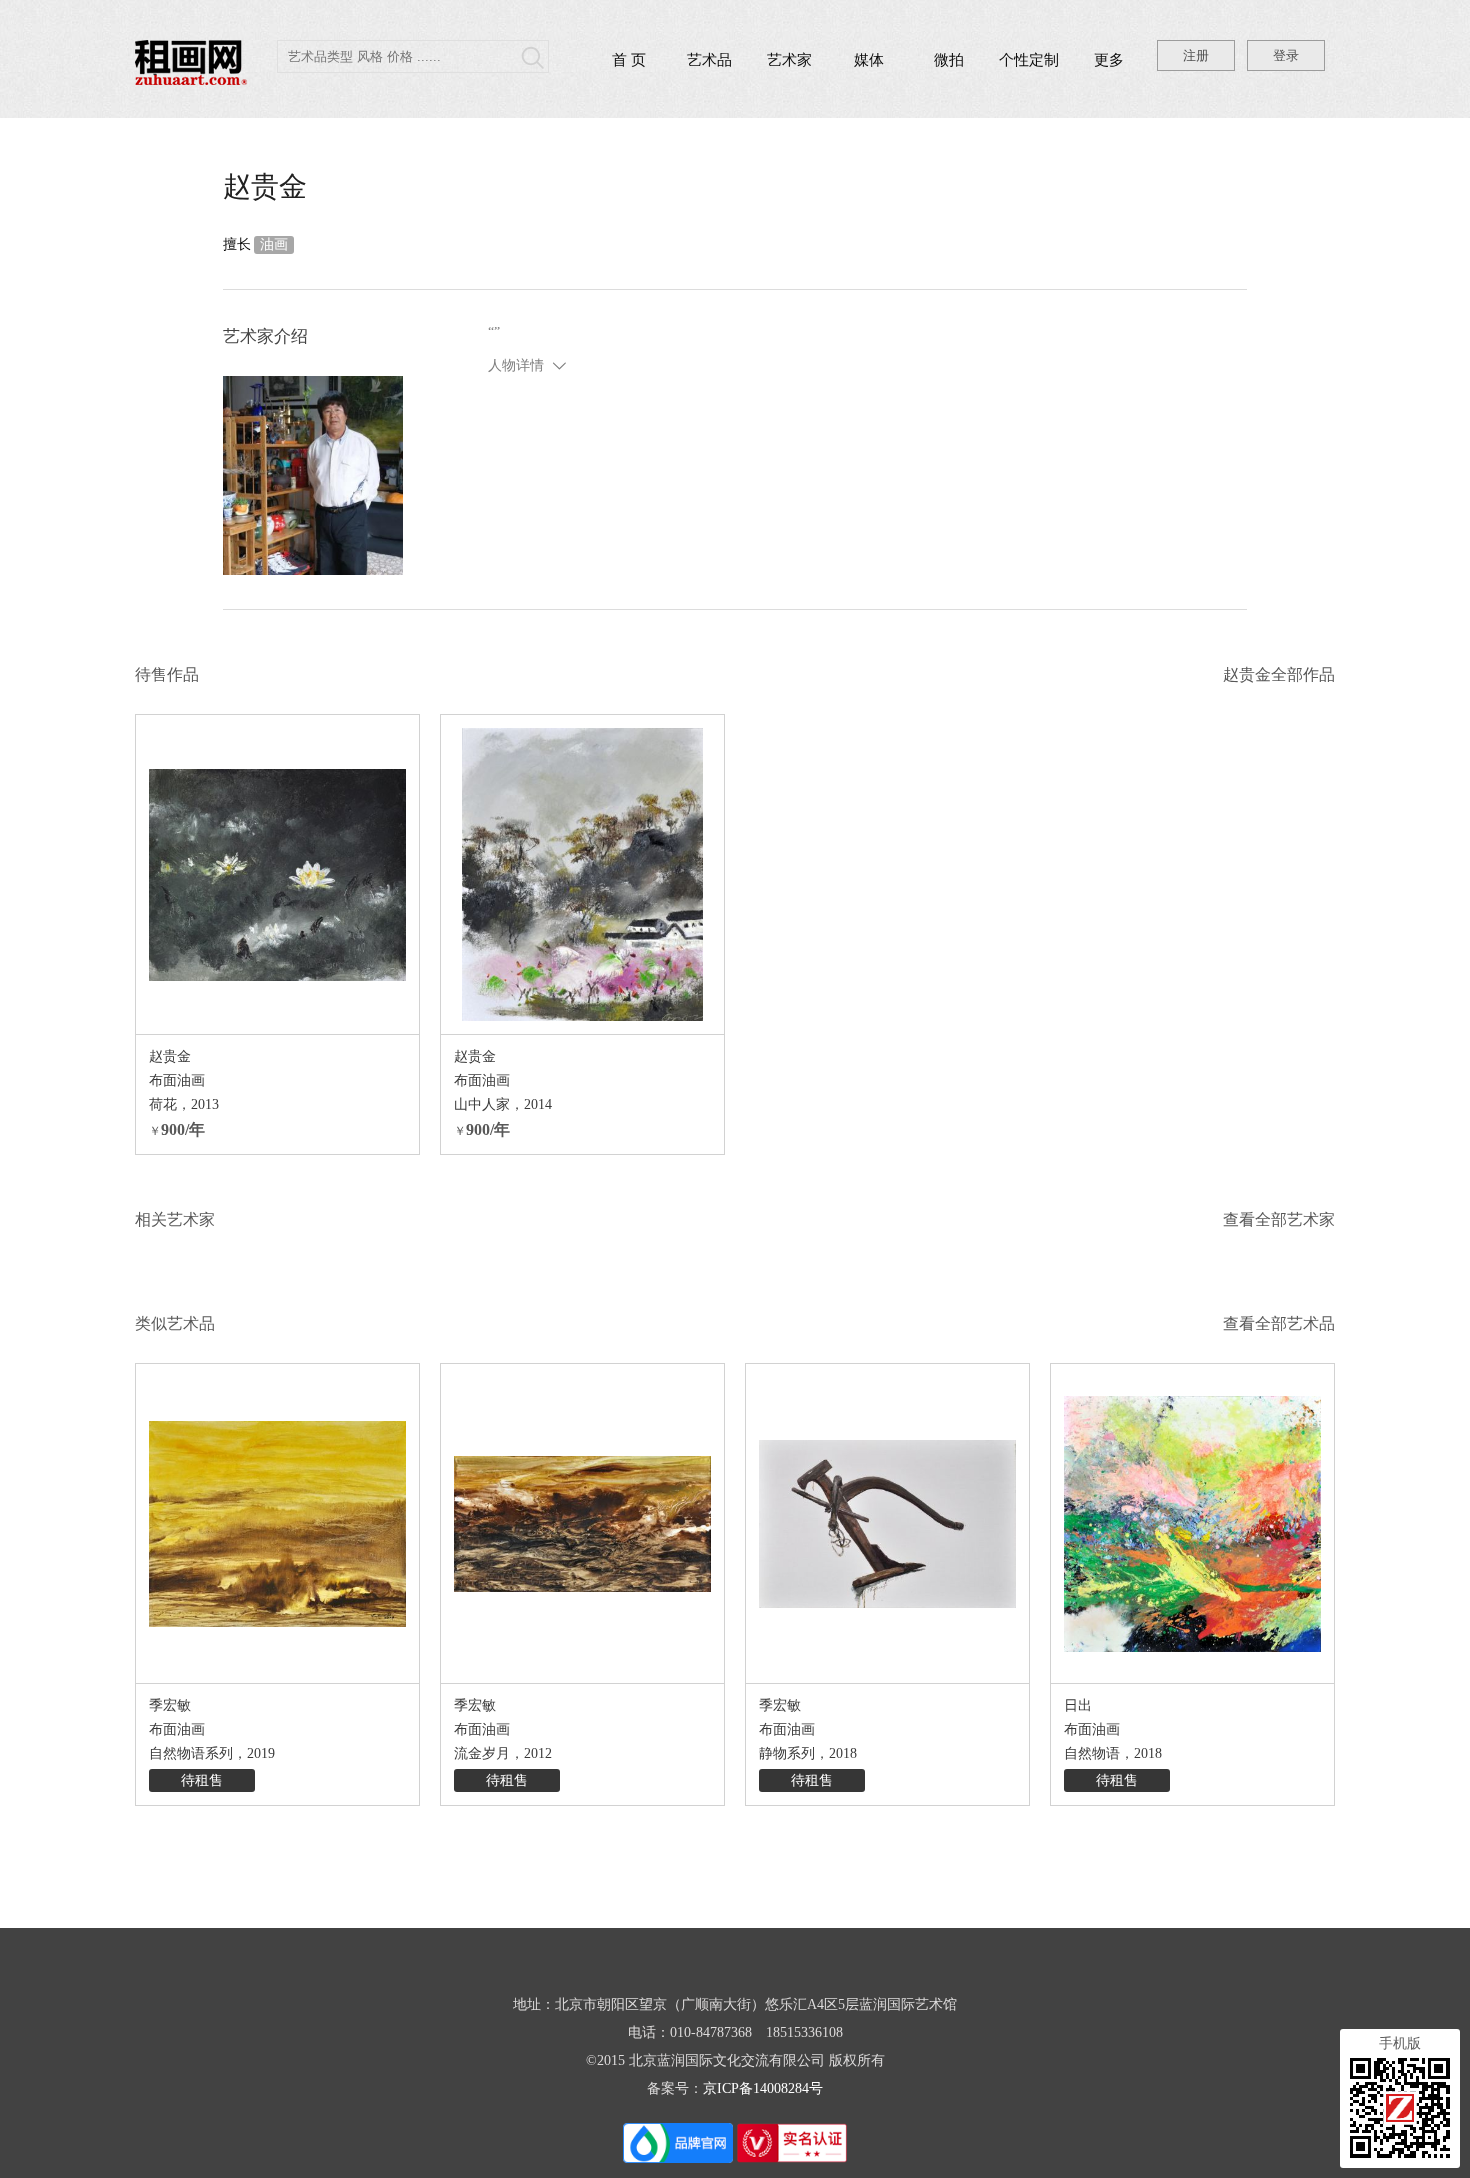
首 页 (629, 60)
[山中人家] (582, 874)
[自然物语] (1192, 1523)
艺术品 (709, 60)
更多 (1109, 60)
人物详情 (516, 365)
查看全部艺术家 (1279, 1219)
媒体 (869, 60)
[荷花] (277, 874)
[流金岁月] (582, 1523)
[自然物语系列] (277, 1523)
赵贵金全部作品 (1279, 674)
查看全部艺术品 (1279, 1323)
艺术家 (789, 60)
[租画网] (191, 80)
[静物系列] (887, 1523)
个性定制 (1029, 60)
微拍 (949, 60)
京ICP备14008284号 (763, 2088)
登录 (1286, 55)
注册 (1196, 55)
